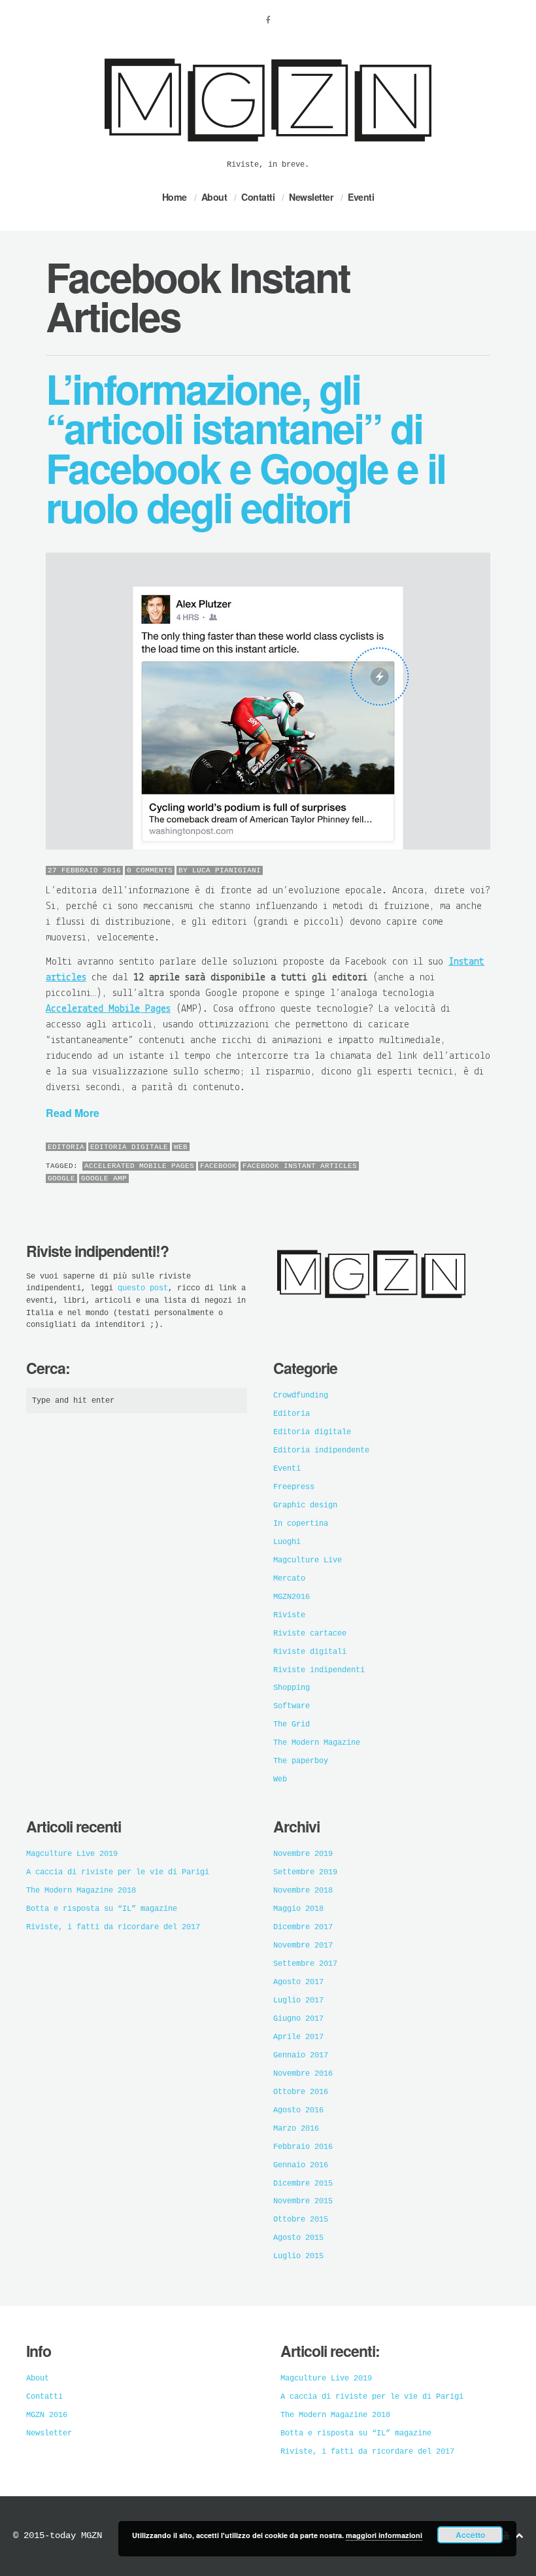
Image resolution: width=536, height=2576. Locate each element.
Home (175, 197)
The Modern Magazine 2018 (81, 1891)
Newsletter (311, 197)
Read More (73, 1113)
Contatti (258, 197)
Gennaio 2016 (301, 2165)
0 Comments (150, 870)
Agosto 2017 (298, 1982)
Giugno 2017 (298, 2019)
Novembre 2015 (303, 2201)
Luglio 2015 (298, 2256)
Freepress (294, 1487)
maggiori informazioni (384, 2535)
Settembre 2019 (305, 1872)
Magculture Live (308, 1560)
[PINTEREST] (461, 1148)
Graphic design (305, 1505)
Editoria (66, 1147)
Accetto (470, 2535)
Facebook (218, 1166)
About (214, 197)
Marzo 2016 (296, 2129)
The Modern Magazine (317, 1743)
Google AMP (104, 1178)
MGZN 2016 (47, 2415)
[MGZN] (268, 150)
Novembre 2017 (303, 1946)
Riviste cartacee (310, 1634)
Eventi (361, 197)
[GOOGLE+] (487, 1148)
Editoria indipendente (321, 1451)
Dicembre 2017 (303, 1927)
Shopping (292, 1688)
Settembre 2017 (305, 1964)
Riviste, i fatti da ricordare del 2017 (113, 1927)
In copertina (301, 1524)
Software (292, 1706)
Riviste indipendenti (319, 1670)
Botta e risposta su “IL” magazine (102, 1909)
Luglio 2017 (298, 2001)
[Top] (519, 2536)
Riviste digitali (310, 1652)
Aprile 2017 (298, 2037)
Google (61, 1178)
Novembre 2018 (303, 1891)
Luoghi (287, 1542)
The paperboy (301, 1761)
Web (181, 1147)
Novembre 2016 (303, 2074)
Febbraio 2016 (303, 2147)
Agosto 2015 (298, 2238)
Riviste (289, 1615)
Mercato (289, 1579)
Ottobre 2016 (301, 2092)
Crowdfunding (301, 1396)
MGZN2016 (292, 1597)
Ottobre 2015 (301, 2220)
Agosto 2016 (298, 2110)
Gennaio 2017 (301, 2055)
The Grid (292, 1725)
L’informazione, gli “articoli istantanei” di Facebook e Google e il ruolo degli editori (245, 447)
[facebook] (268, 20)
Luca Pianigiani (226, 870)
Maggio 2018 (298, 1909)
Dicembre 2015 (303, 2184)
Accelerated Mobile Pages (139, 1166)
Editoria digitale (129, 1147)
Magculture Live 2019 (72, 1854)
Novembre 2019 (303, 1854)
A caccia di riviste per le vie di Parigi (118, 1872)
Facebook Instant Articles (300, 1166)
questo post (143, 1288)
